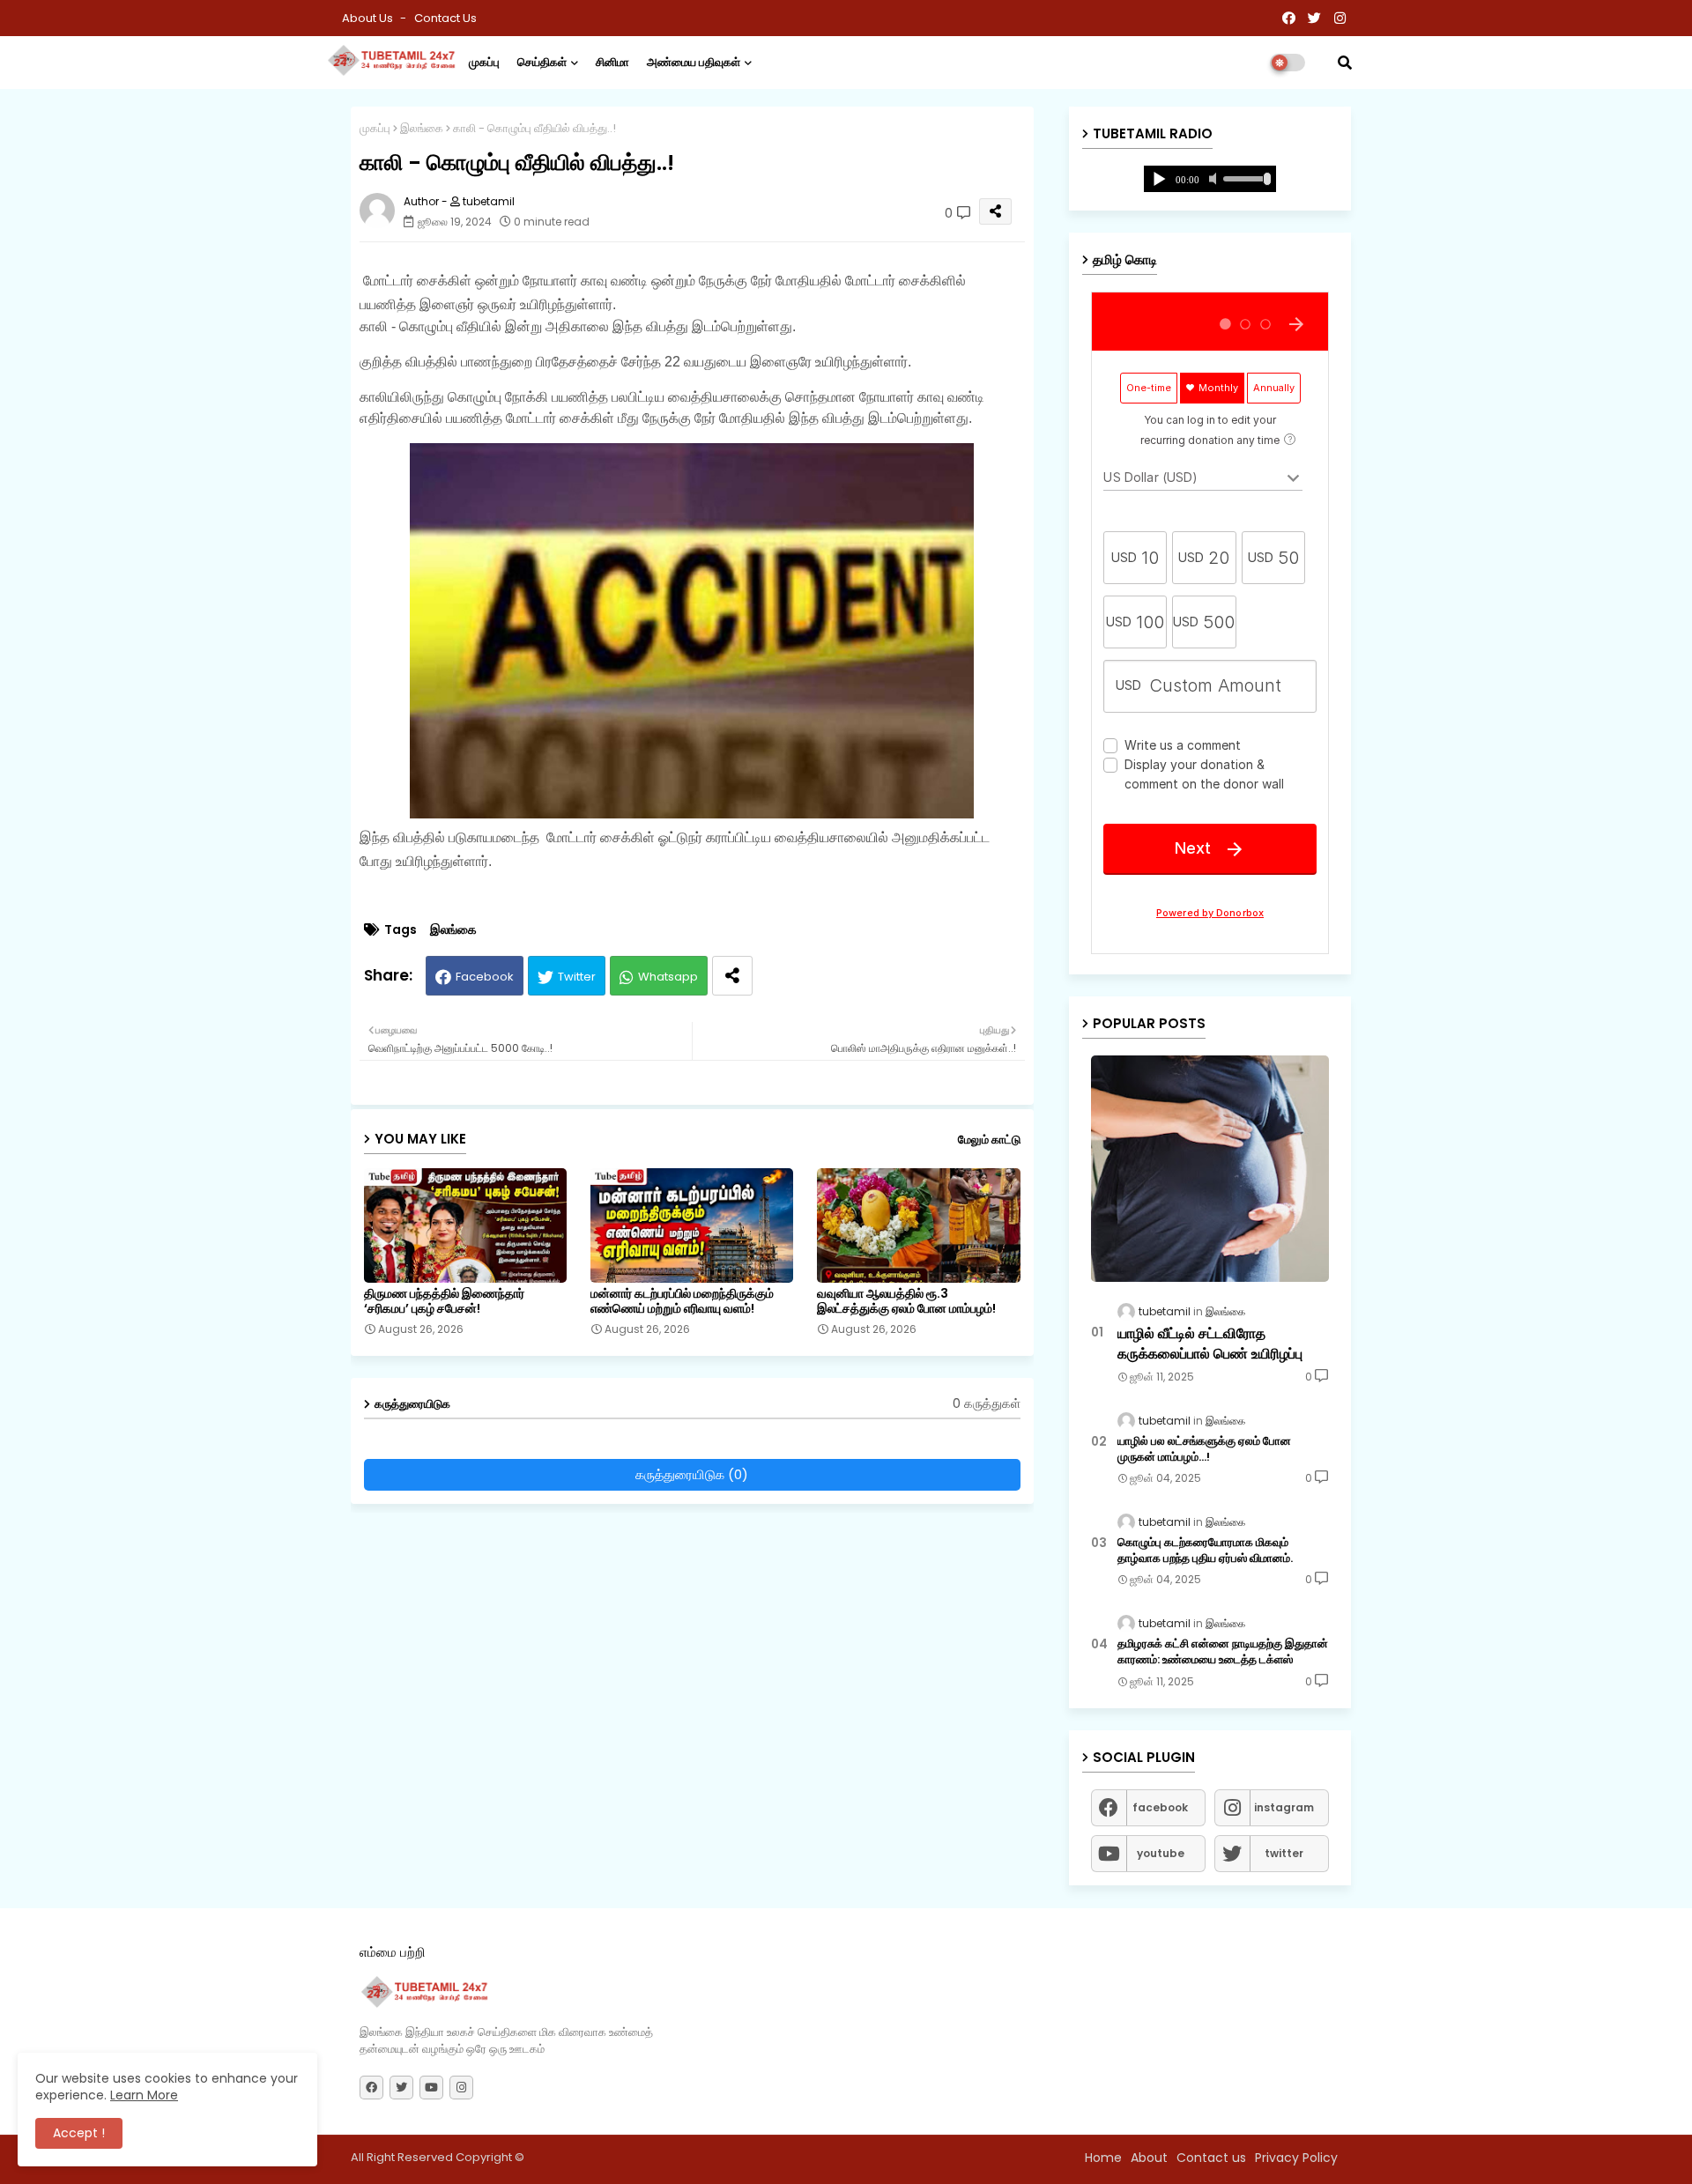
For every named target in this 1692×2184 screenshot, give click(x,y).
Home (1103, 2158)
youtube (1161, 1853)
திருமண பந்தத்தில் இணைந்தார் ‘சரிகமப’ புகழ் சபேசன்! (444, 1301)
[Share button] (732, 976)
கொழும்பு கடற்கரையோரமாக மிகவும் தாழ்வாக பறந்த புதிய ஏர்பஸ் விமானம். (1205, 1551)
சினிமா (612, 62)
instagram (1284, 1807)
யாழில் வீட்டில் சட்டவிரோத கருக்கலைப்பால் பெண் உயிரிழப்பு (1210, 1344)
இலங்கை (422, 128)
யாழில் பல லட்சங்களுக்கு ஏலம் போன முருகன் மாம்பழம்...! (1204, 1449)
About (1149, 2158)
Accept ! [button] (79, 2133)
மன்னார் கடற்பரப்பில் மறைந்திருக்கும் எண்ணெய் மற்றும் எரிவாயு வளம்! (682, 1301)
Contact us (445, 18)
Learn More (144, 2095)
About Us (369, 18)
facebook (1160, 1807)
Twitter (577, 977)
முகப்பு (484, 62)
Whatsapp (668, 977)
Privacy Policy (1296, 2158)
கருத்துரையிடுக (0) (692, 1474)
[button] (1345, 63)
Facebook (485, 977)
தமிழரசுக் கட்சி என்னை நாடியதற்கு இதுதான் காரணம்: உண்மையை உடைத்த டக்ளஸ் (1223, 1652)
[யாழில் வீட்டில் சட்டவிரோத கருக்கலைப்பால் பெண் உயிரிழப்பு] (1210, 1169)
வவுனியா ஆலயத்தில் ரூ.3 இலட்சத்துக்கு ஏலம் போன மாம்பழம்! (906, 1301)
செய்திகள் (542, 62)
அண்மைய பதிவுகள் (694, 62)
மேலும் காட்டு (989, 1140)
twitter (1284, 1853)
